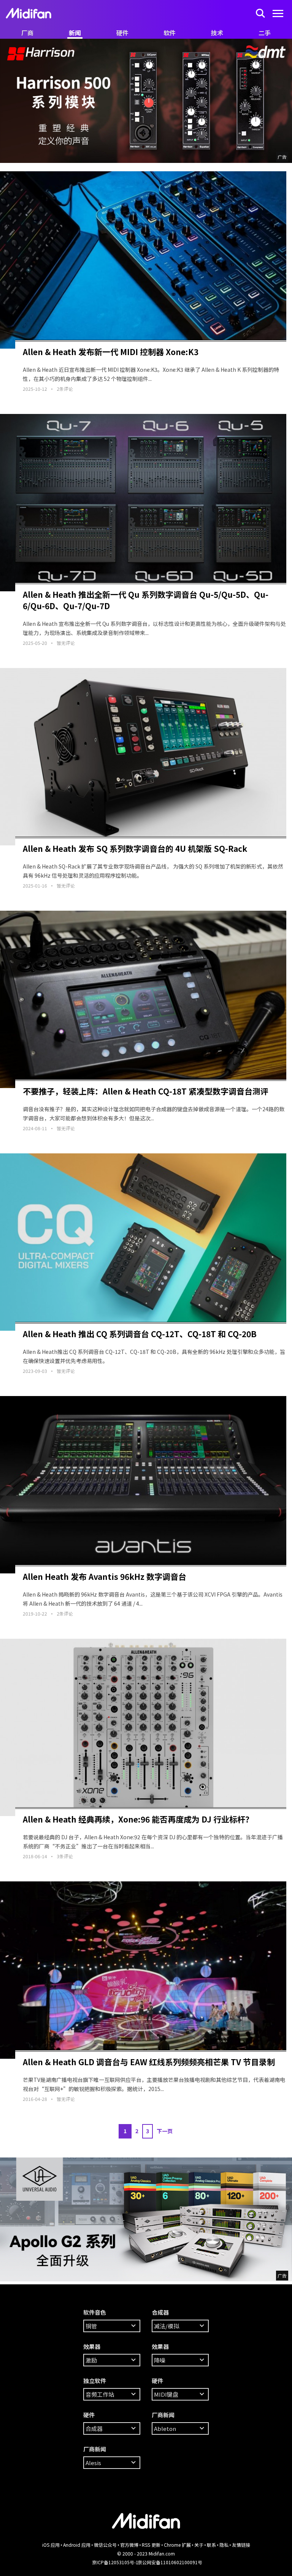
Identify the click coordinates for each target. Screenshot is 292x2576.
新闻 (75, 33)
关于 (199, 2545)
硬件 (122, 33)
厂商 (27, 33)
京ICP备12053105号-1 (115, 2562)
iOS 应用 (51, 2545)
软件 (170, 33)
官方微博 (129, 2545)
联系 (211, 2545)
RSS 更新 (151, 2545)
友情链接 (241, 2545)
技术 (217, 33)
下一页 (165, 2131)
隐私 (224, 2545)
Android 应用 (77, 2545)
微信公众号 (105, 2545)
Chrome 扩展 (177, 2545)
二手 (265, 33)
